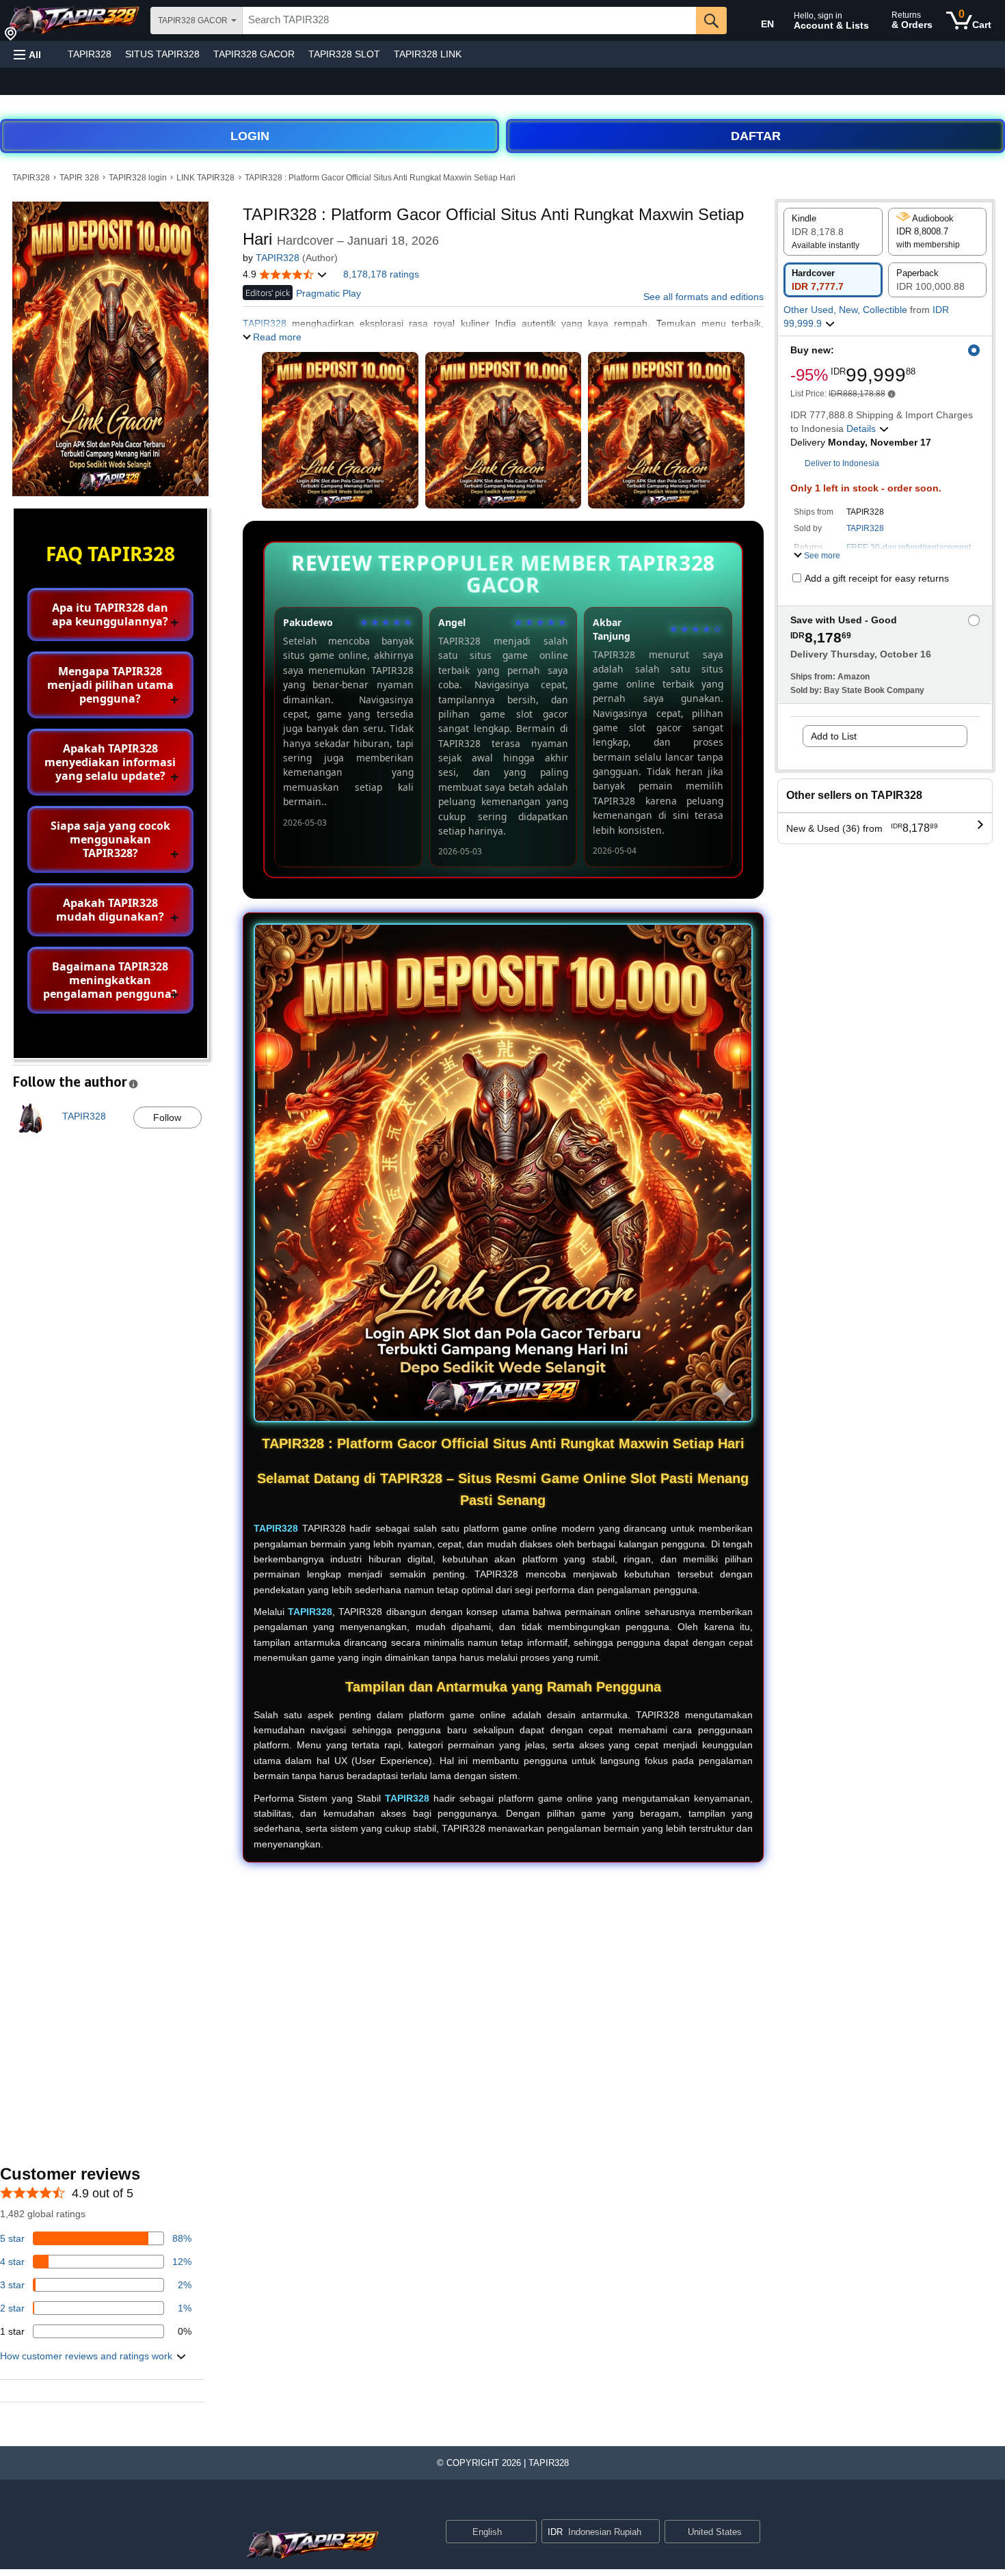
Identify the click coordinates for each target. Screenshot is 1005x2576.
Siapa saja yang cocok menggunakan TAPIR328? (110, 839)
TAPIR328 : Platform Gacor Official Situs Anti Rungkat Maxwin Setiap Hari (380, 178)
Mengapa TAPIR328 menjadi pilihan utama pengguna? (110, 685)
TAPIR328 (90, 54)
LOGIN (250, 136)
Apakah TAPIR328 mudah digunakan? (110, 910)
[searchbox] (469, 21)
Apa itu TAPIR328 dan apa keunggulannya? (110, 614)
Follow (167, 1117)
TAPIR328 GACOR (254, 54)
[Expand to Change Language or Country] (526, 2533)
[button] (27, 54)
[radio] (833, 232)
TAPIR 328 (79, 178)
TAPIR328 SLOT (344, 54)
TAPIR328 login (138, 178)
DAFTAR (756, 136)
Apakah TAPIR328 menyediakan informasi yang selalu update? (110, 762)
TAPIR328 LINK (428, 54)
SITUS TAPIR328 (162, 54)
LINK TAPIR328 (205, 178)
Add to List (834, 736)
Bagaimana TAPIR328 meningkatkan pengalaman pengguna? (110, 980)
